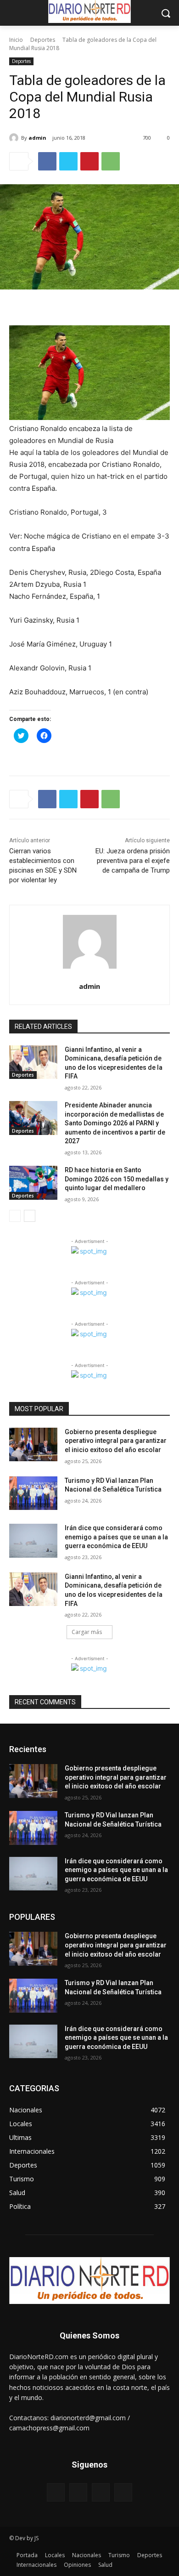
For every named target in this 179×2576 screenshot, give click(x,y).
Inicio (16, 40)
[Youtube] (123, 2492)
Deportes (43, 40)
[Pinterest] (89, 161)
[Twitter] (68, 161)
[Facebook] (47, 161)
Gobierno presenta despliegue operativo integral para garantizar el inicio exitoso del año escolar (116, 1441)
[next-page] (30, 1216)
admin (37, 138)
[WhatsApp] (111, 161)
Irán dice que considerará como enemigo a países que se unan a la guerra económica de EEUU (116, 1537)
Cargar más (87, 1632)
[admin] (15, 138)
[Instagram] (78, 2492)
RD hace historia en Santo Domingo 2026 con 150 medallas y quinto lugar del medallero (117, 1179)
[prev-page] (15, 1216)
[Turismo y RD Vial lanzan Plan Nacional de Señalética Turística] (33, 1493)
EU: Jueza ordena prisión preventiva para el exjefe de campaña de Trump (133, 861)
